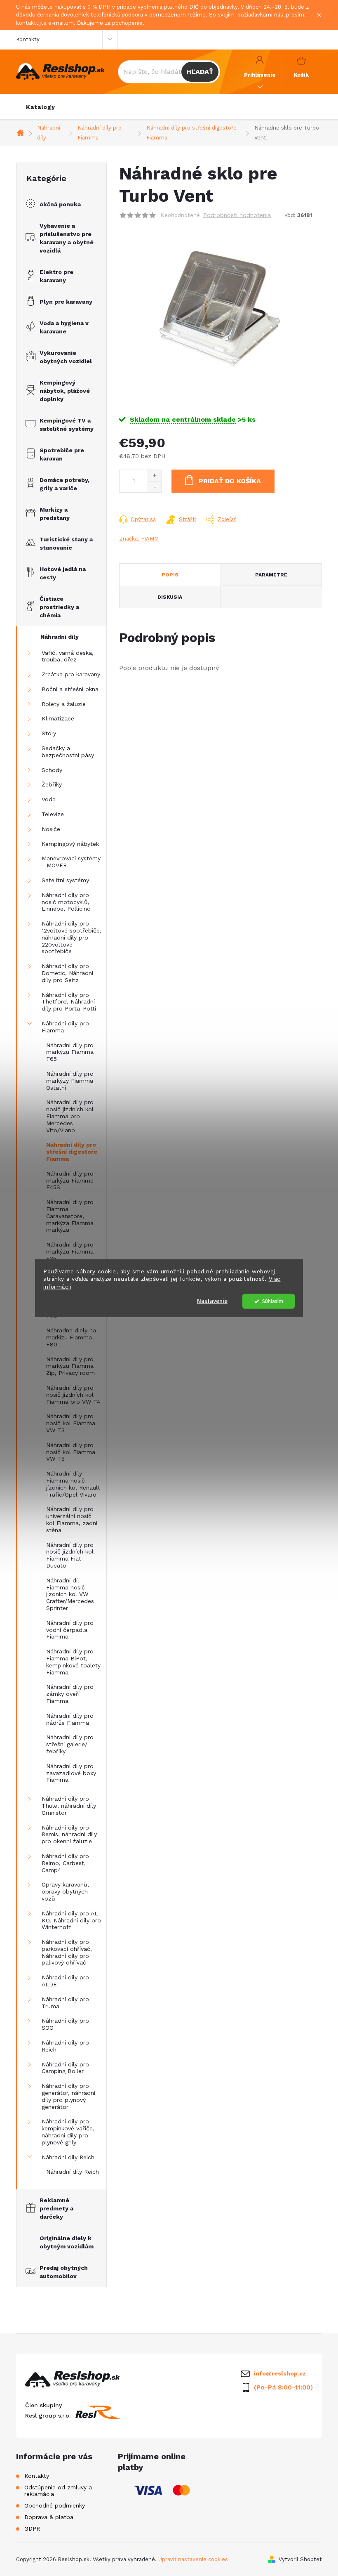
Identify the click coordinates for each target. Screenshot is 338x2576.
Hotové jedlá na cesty (63, 573)
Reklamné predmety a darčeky (56, 2208)
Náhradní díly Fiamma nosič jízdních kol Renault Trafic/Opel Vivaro (73, 1484)
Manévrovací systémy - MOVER (71, 862)
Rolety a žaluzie (64, 704)
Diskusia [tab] (170, 597)
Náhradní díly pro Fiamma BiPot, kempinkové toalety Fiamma (73, 1662)
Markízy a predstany (55, 514)
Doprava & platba (49, 2517)
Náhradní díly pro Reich (65, 2046)
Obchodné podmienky (55, 2505)
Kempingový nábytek (70, 844)
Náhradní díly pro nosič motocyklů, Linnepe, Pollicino (66, 902)
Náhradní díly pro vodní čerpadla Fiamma (70, 1630)
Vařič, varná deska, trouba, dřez (68, 656)
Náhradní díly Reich (68, 2157)
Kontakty (28, 39)
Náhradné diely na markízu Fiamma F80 (71, 1337)
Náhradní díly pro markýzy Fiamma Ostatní (70, 1081)
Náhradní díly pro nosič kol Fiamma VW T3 (71, 1423)
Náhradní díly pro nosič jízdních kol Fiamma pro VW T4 (73, 1395)
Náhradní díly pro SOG (65, 2024)
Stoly (49, 733)
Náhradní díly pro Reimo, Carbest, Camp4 (65, 1863)
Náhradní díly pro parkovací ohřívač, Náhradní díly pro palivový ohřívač (67, 1952)
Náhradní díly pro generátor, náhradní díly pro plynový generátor (68, 2096)
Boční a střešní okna (70, 689)
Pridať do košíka (230, 481)
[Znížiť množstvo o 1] (154, 487)
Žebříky (52, 784)
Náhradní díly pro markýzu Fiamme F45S (70, 1181)
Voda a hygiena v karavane (64, 327)
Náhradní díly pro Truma (65, 2003)
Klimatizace (58, 718)
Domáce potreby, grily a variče (65, 484)
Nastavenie (212, 1301)
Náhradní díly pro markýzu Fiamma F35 (70, 1251)
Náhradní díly (60, 637)
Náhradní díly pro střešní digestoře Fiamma (72, 1152)
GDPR (32, 2529)
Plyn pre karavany (66, 302)
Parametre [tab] (271, 575)
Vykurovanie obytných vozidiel (66, 357)
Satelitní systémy (65, 880)
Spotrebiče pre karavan (62, 454)
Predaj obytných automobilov (64, 2272)
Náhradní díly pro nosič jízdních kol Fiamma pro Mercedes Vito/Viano (70, 1116)
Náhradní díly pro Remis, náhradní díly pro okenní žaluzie (69, 1835)
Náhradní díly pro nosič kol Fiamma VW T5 (71, 1452)
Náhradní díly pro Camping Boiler (65, 2068)
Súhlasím (273, 1301)
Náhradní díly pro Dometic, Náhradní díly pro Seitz (67, 973)
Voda (49, 799)
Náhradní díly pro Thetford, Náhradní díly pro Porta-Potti (69, 1002)
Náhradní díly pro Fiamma (65, 1027)
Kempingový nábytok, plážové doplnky (65, 391)
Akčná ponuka (60, 204)
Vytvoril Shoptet (300, 2559)
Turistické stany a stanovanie (66, 543)
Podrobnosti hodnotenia (237, 215)
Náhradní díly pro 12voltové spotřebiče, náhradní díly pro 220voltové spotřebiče (72, 937)
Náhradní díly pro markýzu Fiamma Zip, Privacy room (70, 1366)
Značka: (139, 539)
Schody (52, 770)
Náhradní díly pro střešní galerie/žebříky (70, 1744)
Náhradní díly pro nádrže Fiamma (70, 1719)
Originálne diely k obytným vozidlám (67, 2242)
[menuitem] (41, 107)
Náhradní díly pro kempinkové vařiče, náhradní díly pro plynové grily (68, 2132)
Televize (53, 814)
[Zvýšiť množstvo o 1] (154, 476)
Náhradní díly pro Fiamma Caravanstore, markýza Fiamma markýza (70, 1216)
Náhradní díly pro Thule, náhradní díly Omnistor (69, 1806)
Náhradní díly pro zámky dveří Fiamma (70, 1694)
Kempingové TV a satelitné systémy (67, 425)
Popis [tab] (170, 575)
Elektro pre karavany (56, 276)
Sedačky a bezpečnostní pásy (68, 752)
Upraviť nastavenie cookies (193, 2559)
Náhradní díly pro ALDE (65, 1981)
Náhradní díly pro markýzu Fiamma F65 (70, 1052)
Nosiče (51, 829)
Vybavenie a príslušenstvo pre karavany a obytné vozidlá (67, 238)
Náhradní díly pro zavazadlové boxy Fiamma (71, 1773)
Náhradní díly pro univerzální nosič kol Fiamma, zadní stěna (72, 1519)
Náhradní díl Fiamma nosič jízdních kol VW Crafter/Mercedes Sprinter (70, 1594)
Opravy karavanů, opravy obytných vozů (65, 1891)
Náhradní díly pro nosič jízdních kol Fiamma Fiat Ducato (70, 1555)
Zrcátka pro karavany (71, 674)
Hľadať (200, 72)
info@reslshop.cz (280, 2373)
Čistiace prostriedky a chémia (59, 607)
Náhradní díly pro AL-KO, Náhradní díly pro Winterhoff (71, 1920)
